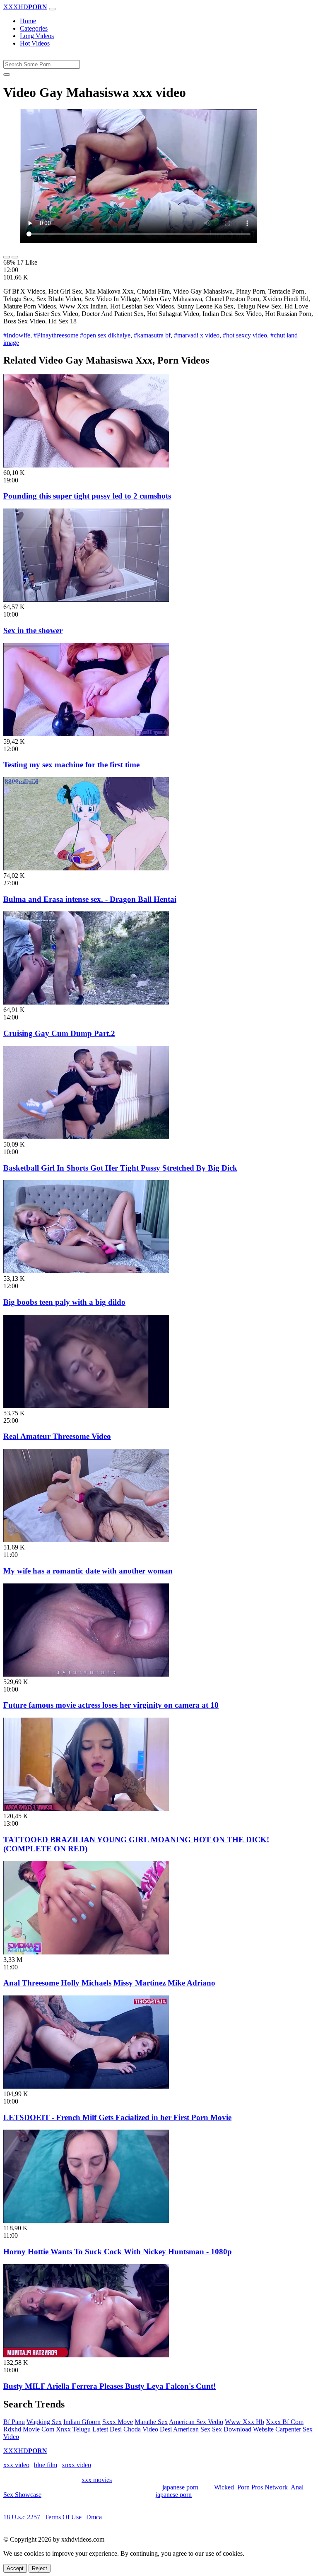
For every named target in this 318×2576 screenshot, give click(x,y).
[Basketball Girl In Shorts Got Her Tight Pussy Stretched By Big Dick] (86, 1137)
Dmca (94, 2517)
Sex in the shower (33, 630)
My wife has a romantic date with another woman (88, 1571)
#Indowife (17, 335)
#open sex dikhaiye (105, 335)
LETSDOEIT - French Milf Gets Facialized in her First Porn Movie (117, 2117)
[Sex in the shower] (86, 599)
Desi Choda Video (134, 2429)
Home (28, 21)
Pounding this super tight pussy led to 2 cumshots (87, 496)
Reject (40, 2568)
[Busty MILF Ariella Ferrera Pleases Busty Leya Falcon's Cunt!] (86, 2355)
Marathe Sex (151, 2422)
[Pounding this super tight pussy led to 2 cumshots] (86, 465)
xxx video (16, 2465)
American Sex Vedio (196, 2422)
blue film (46, 2465)
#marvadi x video (197, 335)
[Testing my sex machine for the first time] (86, 734)
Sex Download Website (243, 2429)
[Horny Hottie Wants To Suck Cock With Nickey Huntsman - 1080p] (86, 2221)
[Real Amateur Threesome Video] (86, 1406)
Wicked (224, 2487)
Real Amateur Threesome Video (57, 1436)
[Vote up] (7, 257)
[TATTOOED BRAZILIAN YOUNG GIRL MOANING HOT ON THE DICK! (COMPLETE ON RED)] (86, 1809)
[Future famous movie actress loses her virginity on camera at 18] (86, 1674)
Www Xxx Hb (245, 2422)
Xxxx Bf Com (285, 2422)
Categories (34, 28)
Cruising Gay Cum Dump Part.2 (59, 1033)
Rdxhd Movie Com (29, 2429)
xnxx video (76, 2465)
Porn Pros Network (263, 2487)
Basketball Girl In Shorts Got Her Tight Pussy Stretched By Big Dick (120, 1168)
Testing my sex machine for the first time (71, 765)
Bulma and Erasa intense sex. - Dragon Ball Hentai (90, 899)
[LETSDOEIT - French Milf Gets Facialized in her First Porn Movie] (86, 2086)
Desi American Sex (185, 2429)
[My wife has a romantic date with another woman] (86, 1540)
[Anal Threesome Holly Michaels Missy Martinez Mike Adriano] (86, 1952)
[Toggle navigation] (52, 9)
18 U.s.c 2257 (22, 2517)
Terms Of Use (63, 2517)
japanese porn (180, 2487)
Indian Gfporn (82, 2422)
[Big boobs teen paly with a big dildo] (86, 1271)
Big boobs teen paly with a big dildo (64, 1302)
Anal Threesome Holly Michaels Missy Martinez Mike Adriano (109, 1983)
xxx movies (97, 2480)
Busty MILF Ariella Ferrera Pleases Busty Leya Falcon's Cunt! (110, 2386)
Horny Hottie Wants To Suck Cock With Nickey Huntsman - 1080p (118, 2252)
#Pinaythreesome (56, 335)
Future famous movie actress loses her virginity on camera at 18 (111, 1705)
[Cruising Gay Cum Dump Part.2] (86, 1002)
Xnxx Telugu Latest (82, 2429)
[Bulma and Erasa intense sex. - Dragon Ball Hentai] (86, 868)
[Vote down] (15, 257)
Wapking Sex (44, 2422)
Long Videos (37, 36)
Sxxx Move (118, 2422)
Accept (15, 2568)
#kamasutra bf (152, 335)
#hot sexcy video (245, 335)
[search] (7, 75)
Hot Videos (35, 43)
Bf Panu (14, 2422)
